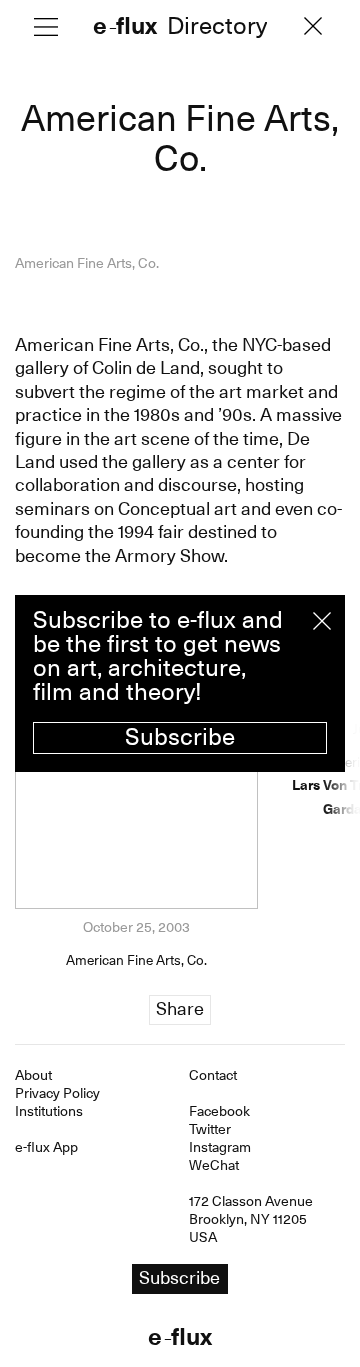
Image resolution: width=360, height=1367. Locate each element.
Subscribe (180, 737)
